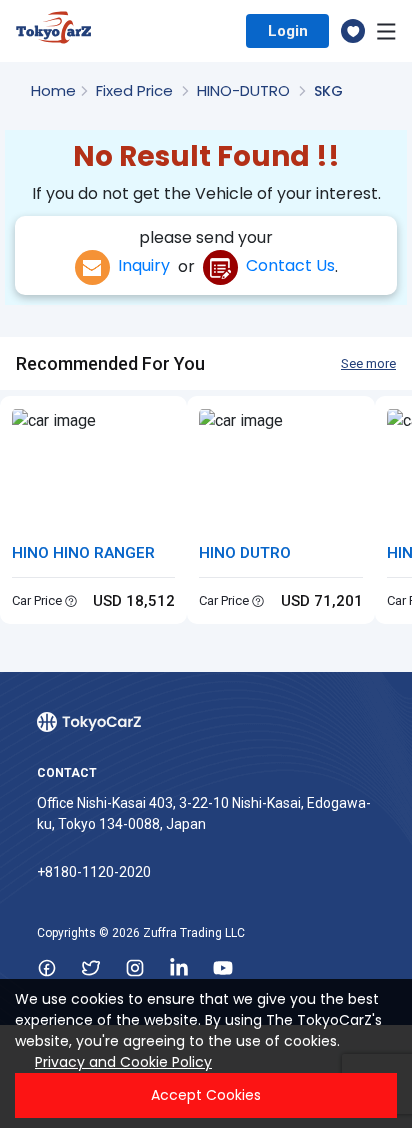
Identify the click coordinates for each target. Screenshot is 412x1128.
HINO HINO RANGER (83, 553)
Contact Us (286, 265)
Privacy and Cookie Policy (123, 1062)
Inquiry (140, 265)
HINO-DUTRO (245, 90)
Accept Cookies (206, 1095)
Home (53, 90)
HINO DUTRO (245, 553)
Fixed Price (136, 90)
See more (368, 363)
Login (288, 31)
